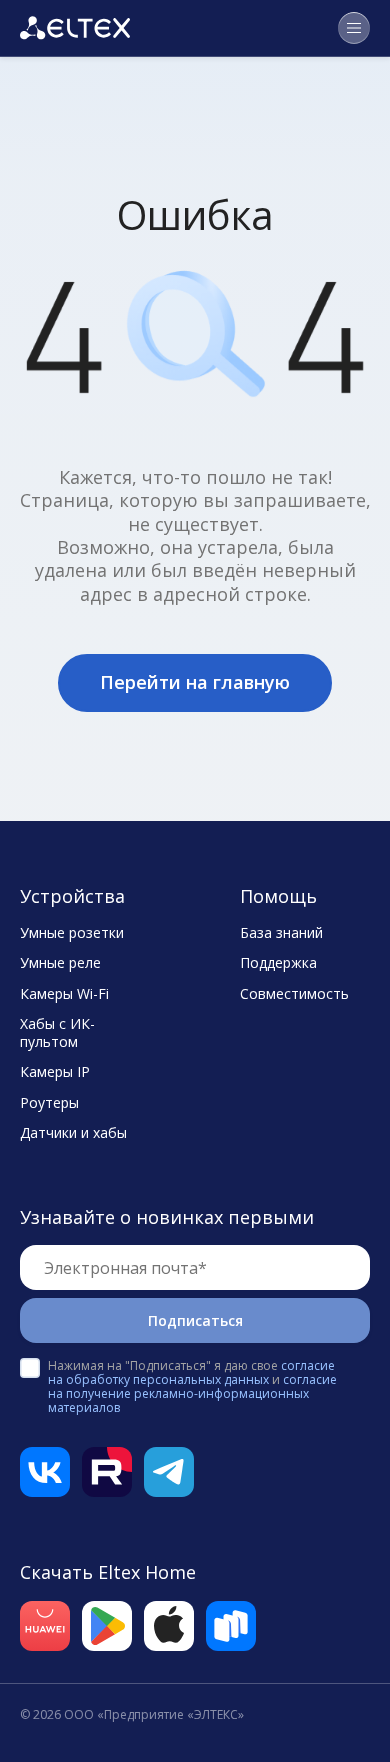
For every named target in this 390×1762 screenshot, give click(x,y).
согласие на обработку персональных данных (191, 1372)
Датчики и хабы (73, 1133)
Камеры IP (55, 1072)
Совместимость (294, 994)
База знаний (281, 933)
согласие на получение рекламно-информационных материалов (192, 1393)
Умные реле (60, 963)
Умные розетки (72, 933)
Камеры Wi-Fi (64, 994)
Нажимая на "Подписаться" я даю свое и (192, 1387)
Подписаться (195, 1320)
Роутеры (49, 1103)
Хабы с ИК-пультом (57, 1033)
